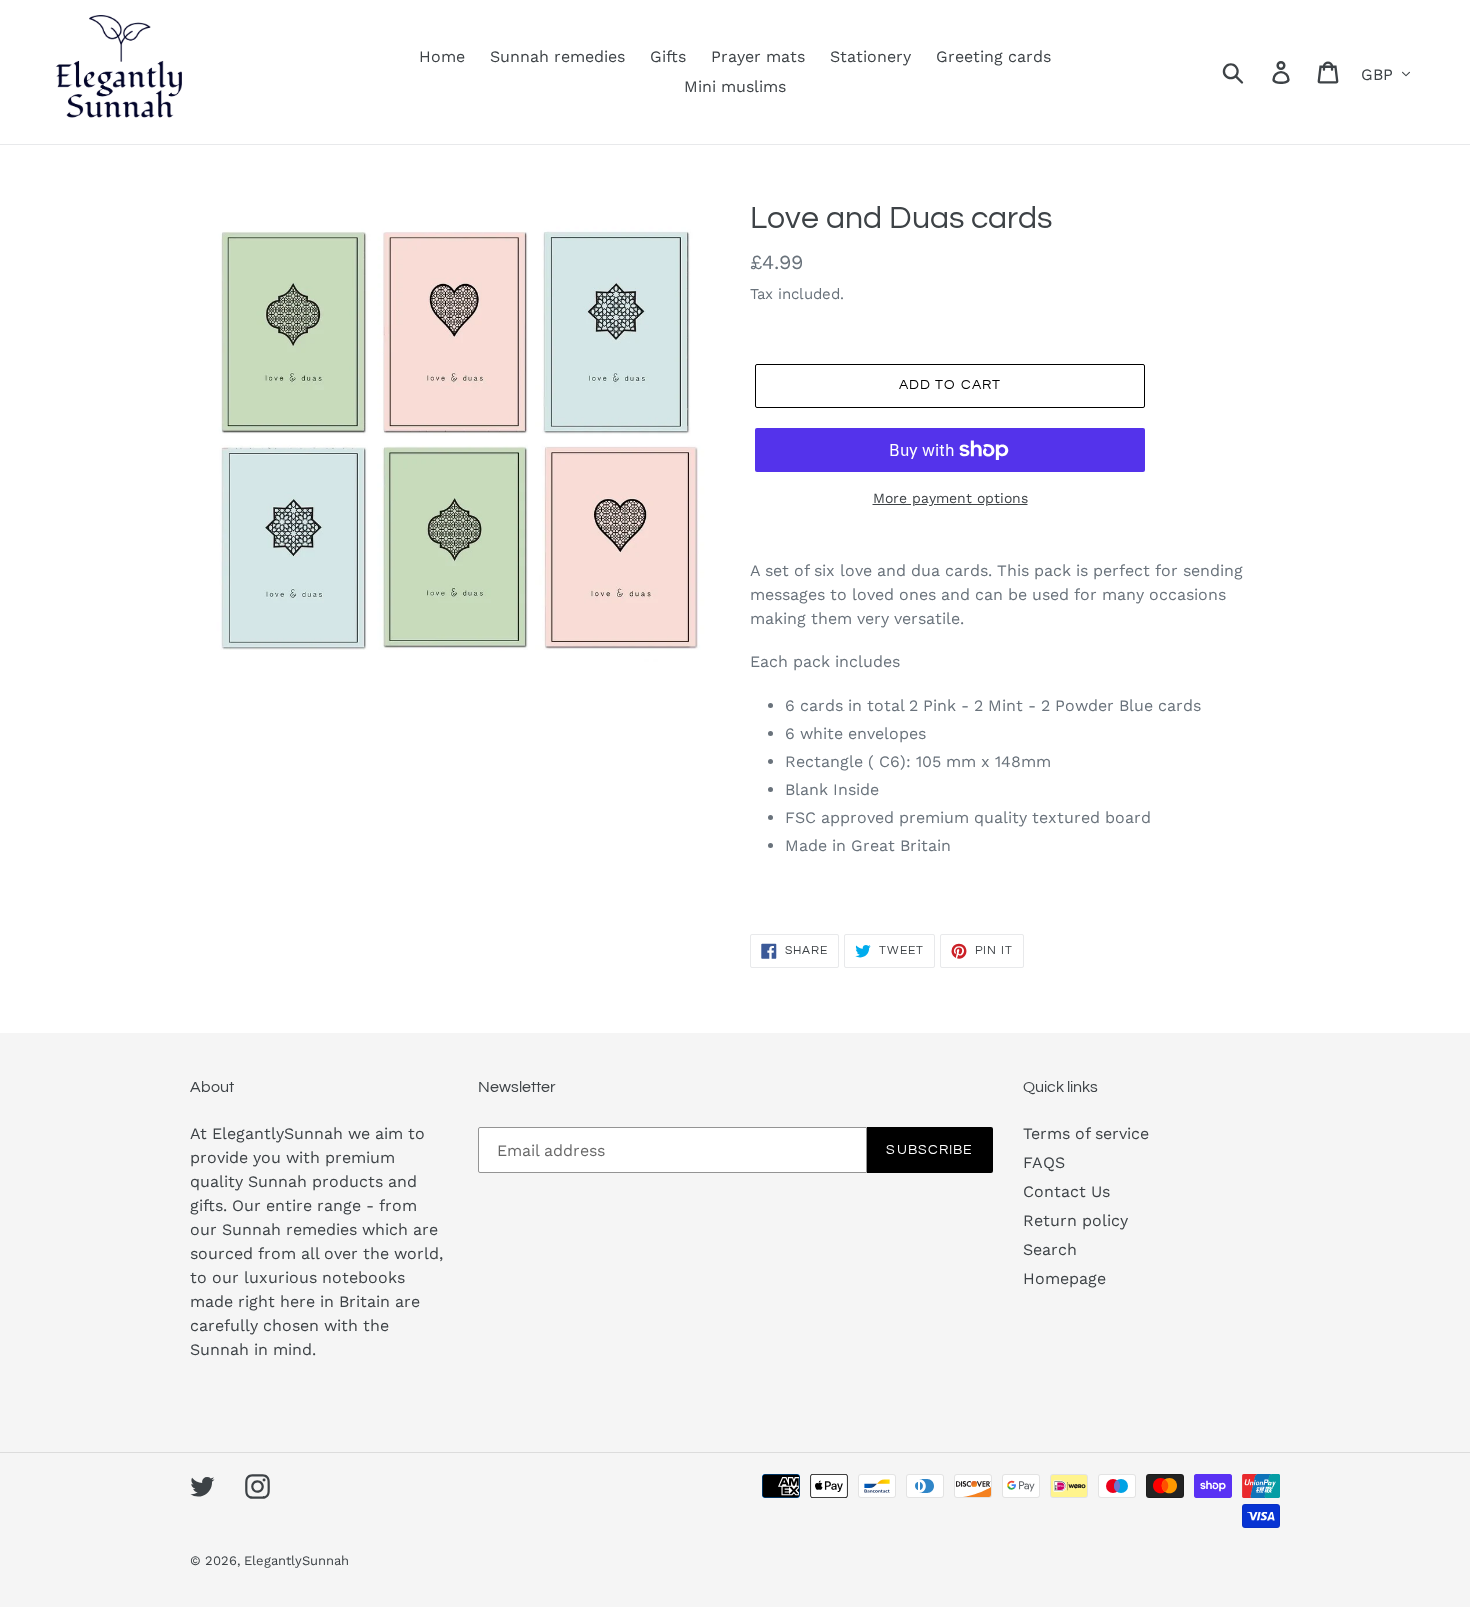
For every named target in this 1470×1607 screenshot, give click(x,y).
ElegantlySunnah (296, 1560)
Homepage (1064, 1278)
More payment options (950, 498)
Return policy (1075, 1220)
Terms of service (1086, 1133)
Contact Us (1066, 1191)
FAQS (1044, 1162)
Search (1050, 1249)
